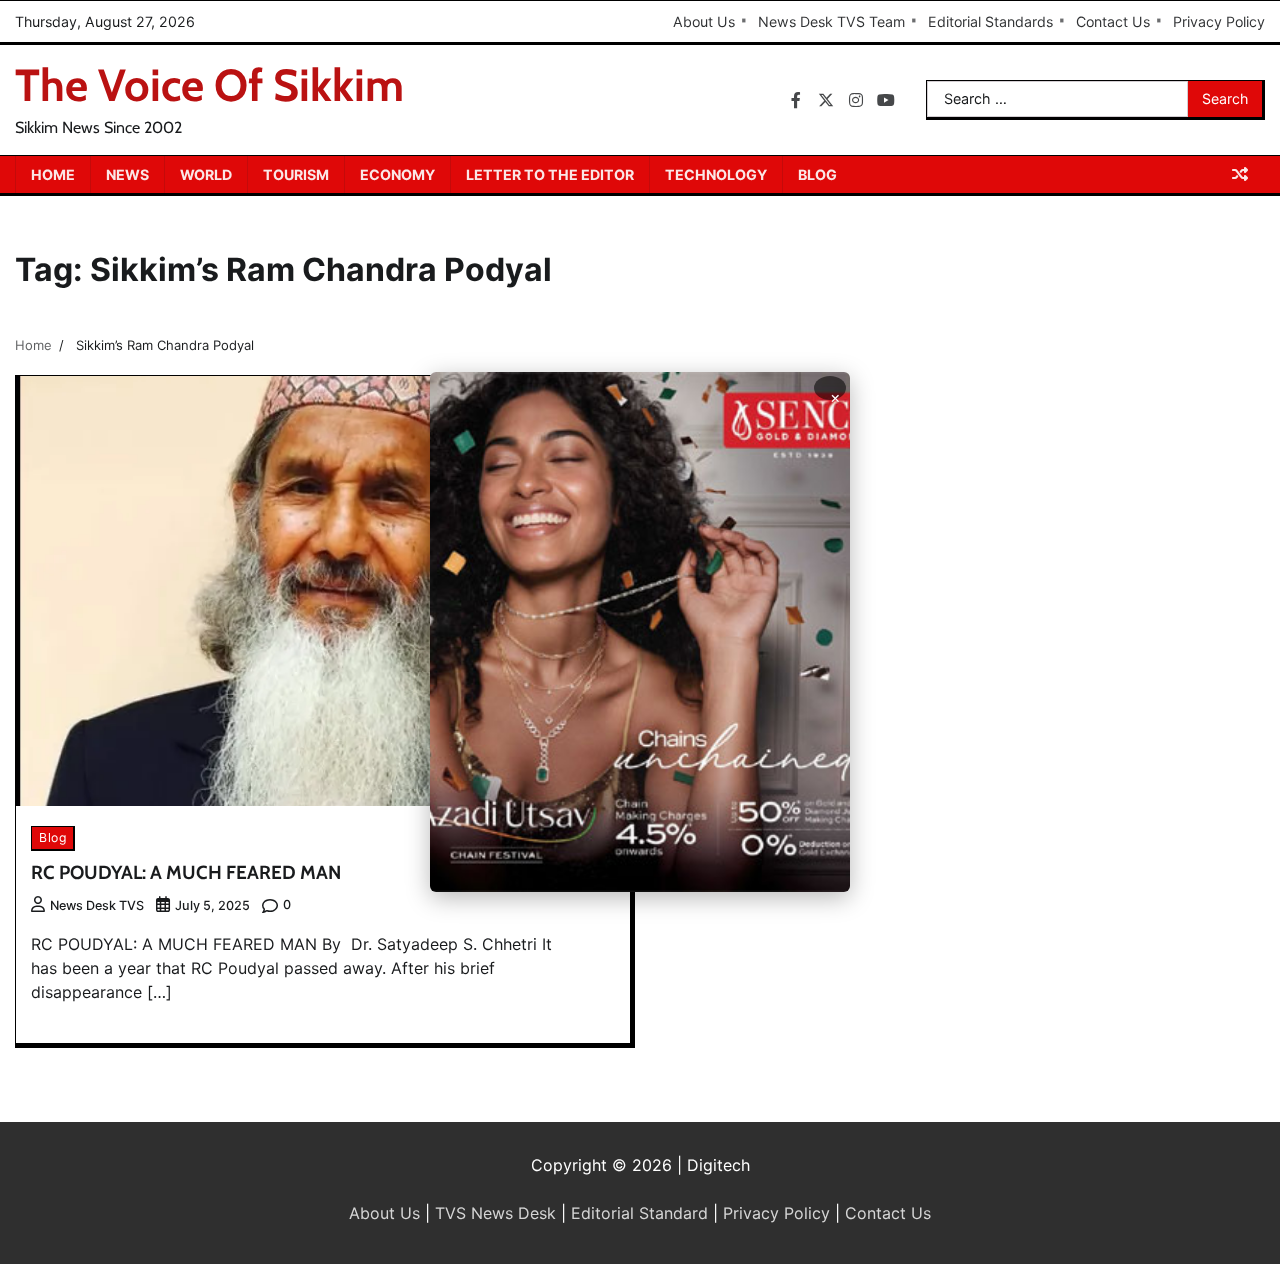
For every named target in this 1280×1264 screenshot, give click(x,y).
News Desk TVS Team (831, 21)
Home (53, 174)
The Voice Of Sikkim (209, 85)
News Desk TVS (97, 905)
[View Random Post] (1240, 174)
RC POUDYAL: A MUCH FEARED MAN (186, 872)
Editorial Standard (639, 1213)
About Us (704, 21)
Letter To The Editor (550, 174)
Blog (817, 174)
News (127, 174)
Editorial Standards (990, 21)
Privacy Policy (1219, 21)
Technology (716, 174)
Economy (397, 174)
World (206, 174)
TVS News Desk (495, 1213)
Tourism (296, 174)
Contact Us (1113, 21)
